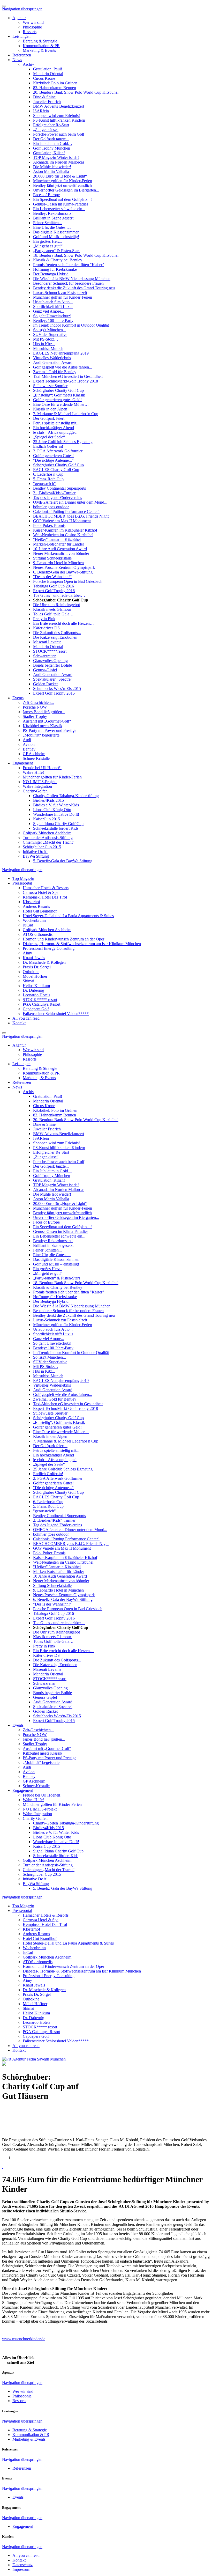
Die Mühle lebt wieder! (52, 167)
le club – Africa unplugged (55, 432)
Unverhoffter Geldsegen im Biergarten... (66, 190)
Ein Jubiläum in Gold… (53, 143)
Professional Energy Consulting (49, 948)
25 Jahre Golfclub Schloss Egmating (63, 442)
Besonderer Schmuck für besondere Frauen (68, 283)
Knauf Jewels (34, 958)
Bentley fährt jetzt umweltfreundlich (62, 185)
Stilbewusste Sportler (50, 386)
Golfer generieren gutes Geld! (57, 400)
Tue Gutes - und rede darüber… (59, 595)
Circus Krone (44, 78)
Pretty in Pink (44, 619)
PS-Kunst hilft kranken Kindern (59, 120)
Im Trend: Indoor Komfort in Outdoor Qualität (71, 325)
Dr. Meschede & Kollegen (44, 962)
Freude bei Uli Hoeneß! (42, 768)
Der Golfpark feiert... (50, 418)
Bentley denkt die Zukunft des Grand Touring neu (74, 288)
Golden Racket (45, 684)
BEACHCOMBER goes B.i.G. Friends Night (71, 516)
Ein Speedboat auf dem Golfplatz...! (62, 199)
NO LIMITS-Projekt (40, 782)
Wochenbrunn (34, 920)
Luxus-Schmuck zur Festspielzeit (60, 293)
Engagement (23, 763)
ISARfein (41, 111)
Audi (27, 740)
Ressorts (30, 32)
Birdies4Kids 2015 (48, 800)
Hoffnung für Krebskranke (55, 269)
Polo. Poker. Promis (49, 525)
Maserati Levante (47, 642)
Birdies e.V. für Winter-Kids (56, 805)
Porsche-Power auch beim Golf (59, 134)
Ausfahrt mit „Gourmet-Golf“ (47, 721)
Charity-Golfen (35, 791)
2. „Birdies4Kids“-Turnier (54, 493)
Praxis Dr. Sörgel (37, 967)
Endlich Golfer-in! (48, 446)
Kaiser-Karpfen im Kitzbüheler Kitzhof (65, 530)
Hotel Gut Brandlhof (40, 911)
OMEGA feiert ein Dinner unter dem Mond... (70, 502)
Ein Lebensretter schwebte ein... (59, 209)
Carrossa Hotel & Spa (41, 892)
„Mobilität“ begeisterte (41, 735)
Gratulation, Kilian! (49, 153)
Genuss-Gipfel (45, 670)
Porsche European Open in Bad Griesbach (68, 581)
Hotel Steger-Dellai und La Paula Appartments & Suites (68, 916)
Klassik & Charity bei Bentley (58, 260)
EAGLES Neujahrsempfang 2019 (61, 353)
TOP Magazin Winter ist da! (56, 157)
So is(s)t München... (50, 330)
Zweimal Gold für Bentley (55, 372)
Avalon (29, 744)
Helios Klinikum (36, 986)
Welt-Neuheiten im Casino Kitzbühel (63, 535)
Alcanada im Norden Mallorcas (59, 162)
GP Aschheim (34, 754)
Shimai (28, 981)
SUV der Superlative (50, 334)
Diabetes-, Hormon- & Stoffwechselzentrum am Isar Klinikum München (82, 944)
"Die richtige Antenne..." (53, 460)
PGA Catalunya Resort (41, 1004)
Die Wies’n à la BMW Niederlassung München (72, 279)
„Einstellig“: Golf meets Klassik (59, 395)
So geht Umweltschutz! (52, 316)
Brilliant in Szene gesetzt (53, 218)
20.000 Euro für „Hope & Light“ (60, 176)
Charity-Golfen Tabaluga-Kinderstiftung (66, 796)
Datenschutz (22, 2565)
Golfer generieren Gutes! (53, 456)
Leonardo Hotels (36, 995)
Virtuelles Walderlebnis (52, 358)
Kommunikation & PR (41, 46)
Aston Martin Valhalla (51, 171)
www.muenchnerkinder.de (24, 2339)
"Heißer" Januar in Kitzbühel (57, 539)
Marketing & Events (39, 50)
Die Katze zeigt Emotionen (55, 637)
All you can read (26, 1018)
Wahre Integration (37, 786)
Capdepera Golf (36, 1009)
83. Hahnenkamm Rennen (55, 88)
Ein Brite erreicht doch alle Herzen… (63, 623)
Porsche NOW (35, 707)
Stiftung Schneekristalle (52, 558)
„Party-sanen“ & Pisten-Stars (57, 251)
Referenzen (22, 55)
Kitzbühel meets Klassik (43, 726)
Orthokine (31, 972)
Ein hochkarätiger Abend (54, 428)
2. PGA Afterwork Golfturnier (58, 451)
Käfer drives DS (46, 628)
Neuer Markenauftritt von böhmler (61, 553)
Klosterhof (31, 902)
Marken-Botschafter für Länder (59, 544)
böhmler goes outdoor (51, 507)
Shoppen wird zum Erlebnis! (56, 116)
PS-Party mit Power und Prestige (50, 730)
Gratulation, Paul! (48, 69)
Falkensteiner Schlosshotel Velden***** (56, 1014)
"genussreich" (44, 484)
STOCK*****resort (50, 651)
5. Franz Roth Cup (48, 479)
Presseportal (22, 883)
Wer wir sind (33, 22)
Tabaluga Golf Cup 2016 (54, 586)
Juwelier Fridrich (47, 102)
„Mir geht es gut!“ (48, 246)
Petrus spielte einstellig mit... (56, 423)
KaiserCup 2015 (47, 819)
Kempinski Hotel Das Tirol (45, 897)
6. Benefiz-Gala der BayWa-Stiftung (63, 572)
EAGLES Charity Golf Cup (56, 470)
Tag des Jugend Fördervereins (58, 498)
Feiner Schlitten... (47, 223)
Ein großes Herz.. (47, 241)
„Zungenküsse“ (46, 130)
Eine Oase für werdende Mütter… (61, 404)
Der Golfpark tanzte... (51, 139)
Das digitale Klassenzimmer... (57, 232)
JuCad (28, 925)
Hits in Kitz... (44, 344)
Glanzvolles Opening (50, 661)
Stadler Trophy (35, 716)
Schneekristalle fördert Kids (56, 828)
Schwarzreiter (44, 656)
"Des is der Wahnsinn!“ (52, 577)
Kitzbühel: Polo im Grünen (55, 83)
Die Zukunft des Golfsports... (57, 633)
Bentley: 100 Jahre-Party (53, 321)
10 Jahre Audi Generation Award (60, 549)
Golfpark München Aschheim (47, 833)
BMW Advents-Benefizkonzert (59, 106)
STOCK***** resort (40, 1000)
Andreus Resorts (36, 906)
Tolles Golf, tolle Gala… (53, 614)
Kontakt (19, 1023)
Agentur (19, 18)
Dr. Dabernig (33, 990)
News (17, 60)
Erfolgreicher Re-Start (51, 125)
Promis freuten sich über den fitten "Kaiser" (69, 265)
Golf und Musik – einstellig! (56, 237)
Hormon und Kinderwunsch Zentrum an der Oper (63, 939)
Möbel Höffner (35, 976)
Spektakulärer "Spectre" (53, 679)
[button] (3, 2167)
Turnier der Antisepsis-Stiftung (48, 838)
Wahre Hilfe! (33, 772)
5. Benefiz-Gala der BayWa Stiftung (63, 861)
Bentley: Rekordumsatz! (53, 213)
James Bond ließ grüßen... (44, 712)
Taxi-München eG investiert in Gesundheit (68, 376)
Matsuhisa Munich (48, 348)
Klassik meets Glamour (53, 609)
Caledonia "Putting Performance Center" (66, 511)
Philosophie (32, 27)
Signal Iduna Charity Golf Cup (58, 824)
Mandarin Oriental (48, 74)
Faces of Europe (46, 195)
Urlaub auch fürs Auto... (53, 302)
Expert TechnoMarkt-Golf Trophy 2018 (66, 381)
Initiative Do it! (35, 852)
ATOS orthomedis (38, 934)
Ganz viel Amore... (49, 311)
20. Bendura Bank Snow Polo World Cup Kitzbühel (76, 92)
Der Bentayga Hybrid (51, 274)
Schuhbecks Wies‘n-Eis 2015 (57, 689)
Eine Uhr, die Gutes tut (52, 227)
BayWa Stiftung (36, 856)
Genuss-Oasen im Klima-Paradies (61, 204)
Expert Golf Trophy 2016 (54, 591)
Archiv (28, 64)
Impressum (21, 2569)
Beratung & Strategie (40, 41)
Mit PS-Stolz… (46, 339)
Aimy (27, 953)
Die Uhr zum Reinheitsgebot (56, 605)
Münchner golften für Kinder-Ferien (63, 181)
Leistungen (21, 36)
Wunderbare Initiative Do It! (56, 814)
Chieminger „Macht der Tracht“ (49, 842)
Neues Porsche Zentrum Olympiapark (64, 567)
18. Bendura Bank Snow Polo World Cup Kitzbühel (76, 255)
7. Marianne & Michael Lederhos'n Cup (66, 414)
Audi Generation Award (53, 362)
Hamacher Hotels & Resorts (46, 888)
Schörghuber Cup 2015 (42, 847)
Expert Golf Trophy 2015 (54, 693)
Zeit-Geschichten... (38, 702)
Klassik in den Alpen (50, 409)
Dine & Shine (44, 97)
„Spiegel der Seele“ (49, 437)
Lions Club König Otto (52, 810)
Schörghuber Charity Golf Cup (58, 390)
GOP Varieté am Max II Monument (62, 521)
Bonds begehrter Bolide (52, 665)
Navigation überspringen (22, 9)
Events (18, 698)
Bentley (29, 749)
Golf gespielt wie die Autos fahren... (63, 367)
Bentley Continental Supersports (59, 488)
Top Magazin (23, 878)
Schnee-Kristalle (36, 758)
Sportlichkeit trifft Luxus (53, 307)
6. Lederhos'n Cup (48, 474)
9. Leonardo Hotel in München (58, 563)
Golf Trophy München (52, 148)
